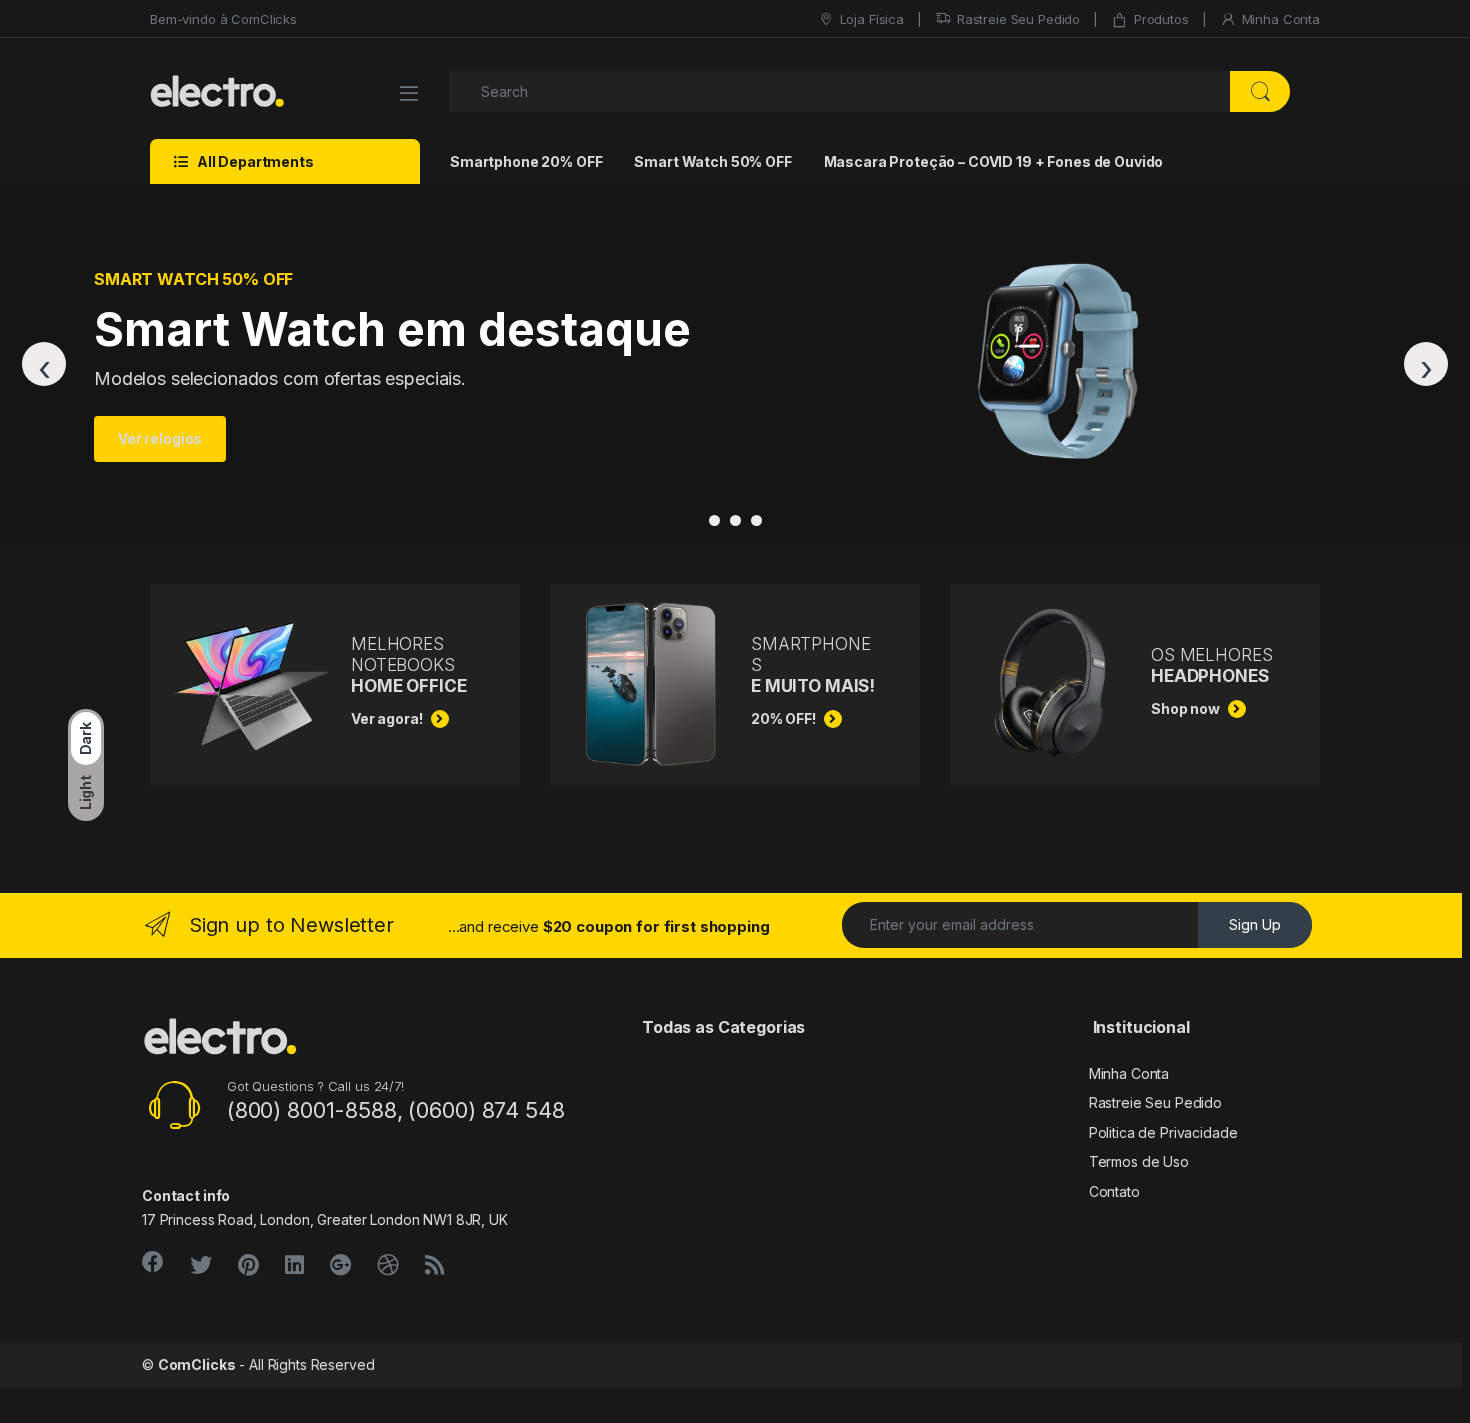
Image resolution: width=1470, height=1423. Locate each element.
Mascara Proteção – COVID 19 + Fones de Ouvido (994, 161)
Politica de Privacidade (1163, 1132)
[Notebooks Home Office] (756, 520)
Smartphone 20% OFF (526, 161)
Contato (1114, 1191)
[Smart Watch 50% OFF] (735, 520)
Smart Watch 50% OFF (712, 161)
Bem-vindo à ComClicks (223, 19)
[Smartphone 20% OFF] (714, 520)
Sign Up (1255, 924)
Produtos (1161, 19)
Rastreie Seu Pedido (1018, 19)
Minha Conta (1281, 19)
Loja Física (872, 19)
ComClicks (197, 1364)
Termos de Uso (1139, 1161)
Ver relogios (160, 438)
